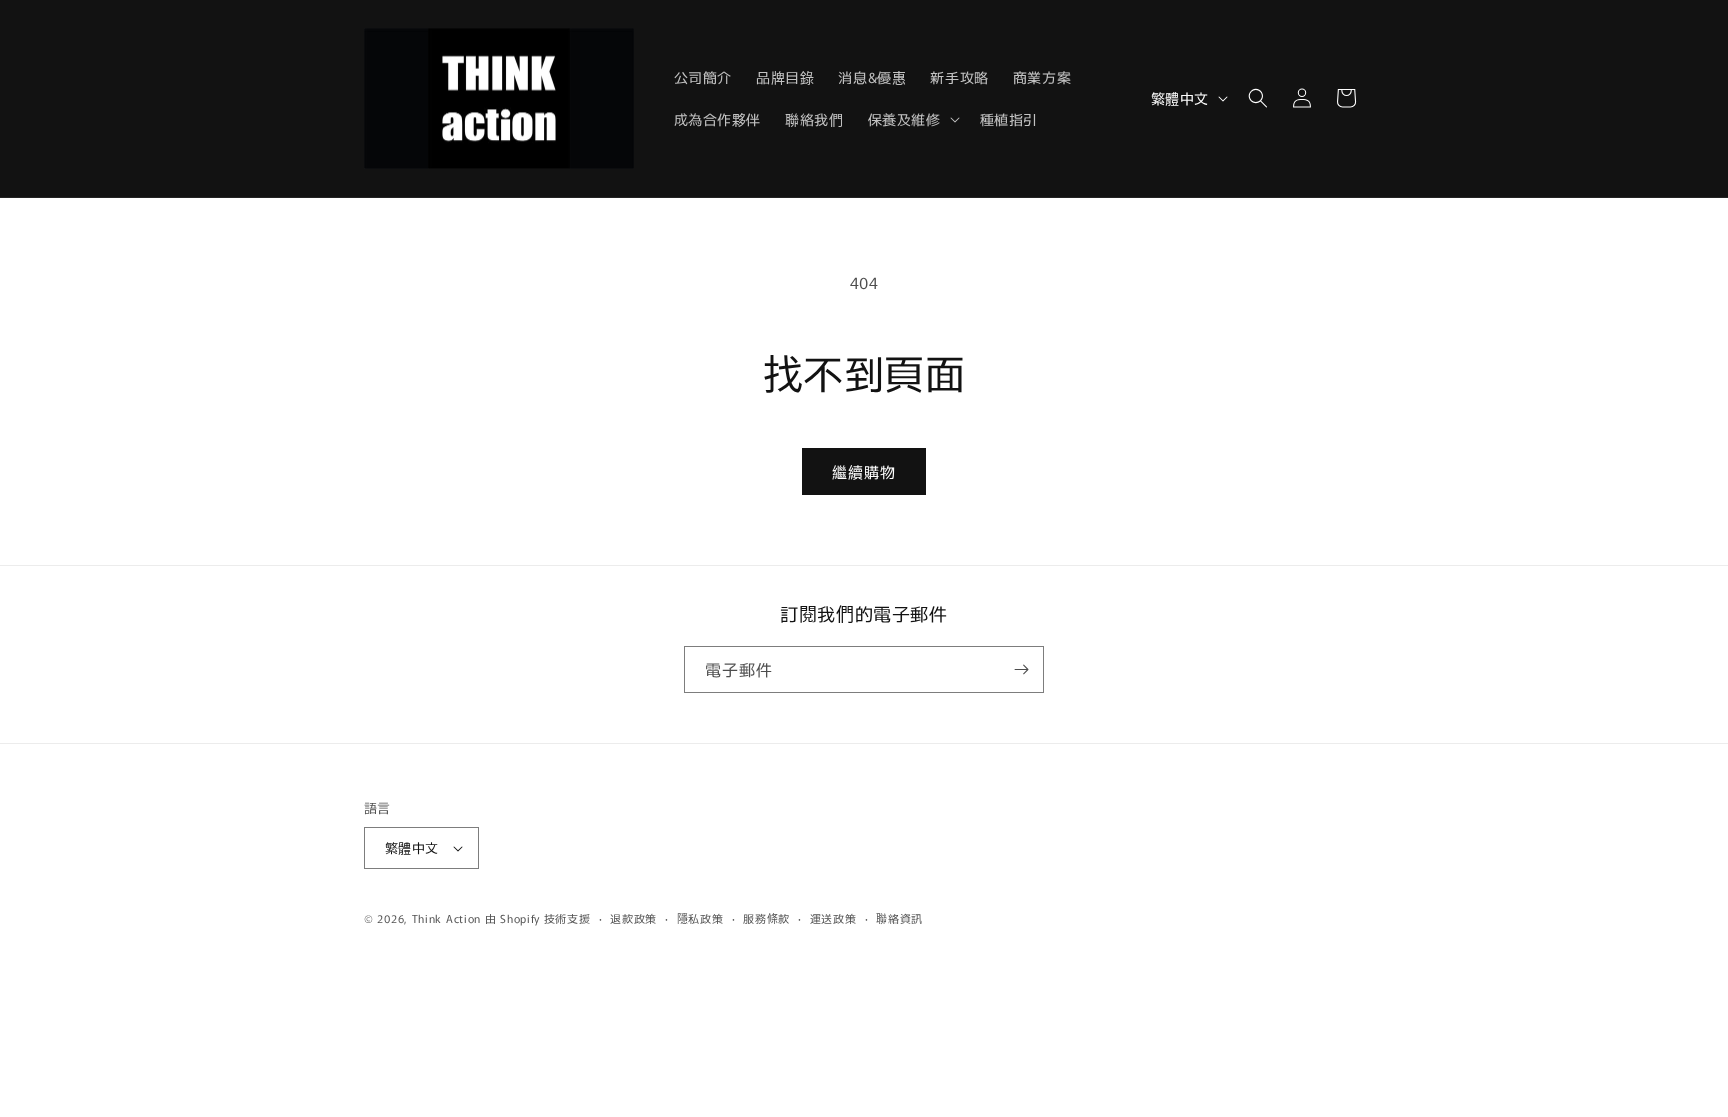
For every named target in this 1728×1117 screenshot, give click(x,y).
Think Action (446, 918)
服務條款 (766, 918)
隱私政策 (700, 918)
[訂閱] (1021, 669)
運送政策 (833, 918)
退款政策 (633, 918)
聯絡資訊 (899, 918)
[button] (912, 119)
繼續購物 (864, 471)
